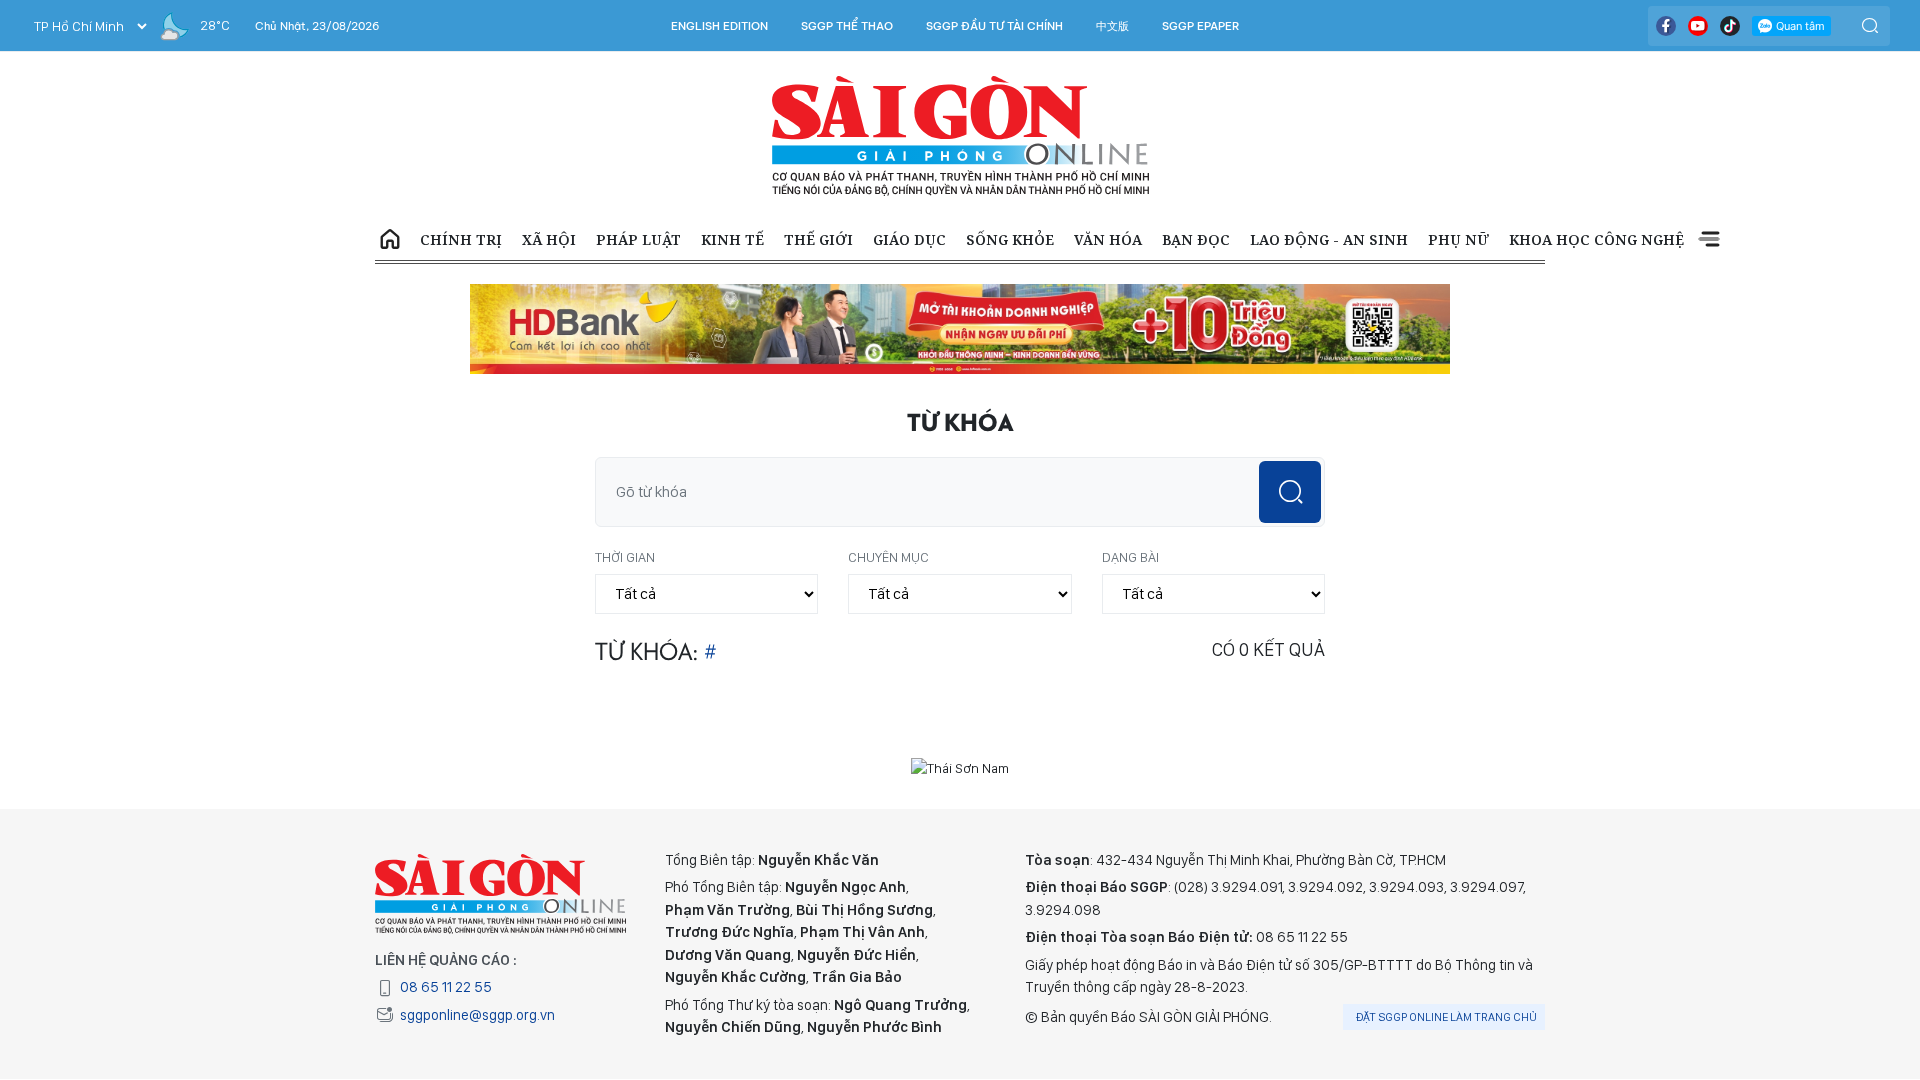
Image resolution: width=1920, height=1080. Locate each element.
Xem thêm (1709, 240)
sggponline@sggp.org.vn (477, 1015)
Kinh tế (732, 239)
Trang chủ (390, 240)
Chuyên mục (888, 557)
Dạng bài (1130, 557)
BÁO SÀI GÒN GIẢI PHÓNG (960, 136)
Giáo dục (909, 239)
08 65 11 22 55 (446, 987)
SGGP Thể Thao (847, 26)
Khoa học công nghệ (1596, 239)
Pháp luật (638, 239)
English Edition (719, 26)
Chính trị (461, 239)
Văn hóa (1108, 239)
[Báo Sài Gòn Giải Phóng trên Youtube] (1698, 26)
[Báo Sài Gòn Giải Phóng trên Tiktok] (1730, 26)
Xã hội (549, 239)
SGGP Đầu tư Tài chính (994, 26)
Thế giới (818, 239)
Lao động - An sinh (1329, 239)
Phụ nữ (1458, 239)
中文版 (1112, 26)
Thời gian (625, 557)
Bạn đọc (1196, 239)
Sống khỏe (1010, 239)
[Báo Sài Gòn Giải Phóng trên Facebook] (1666, 26)
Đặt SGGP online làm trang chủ (1446, 1017)
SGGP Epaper (1201, 26)
